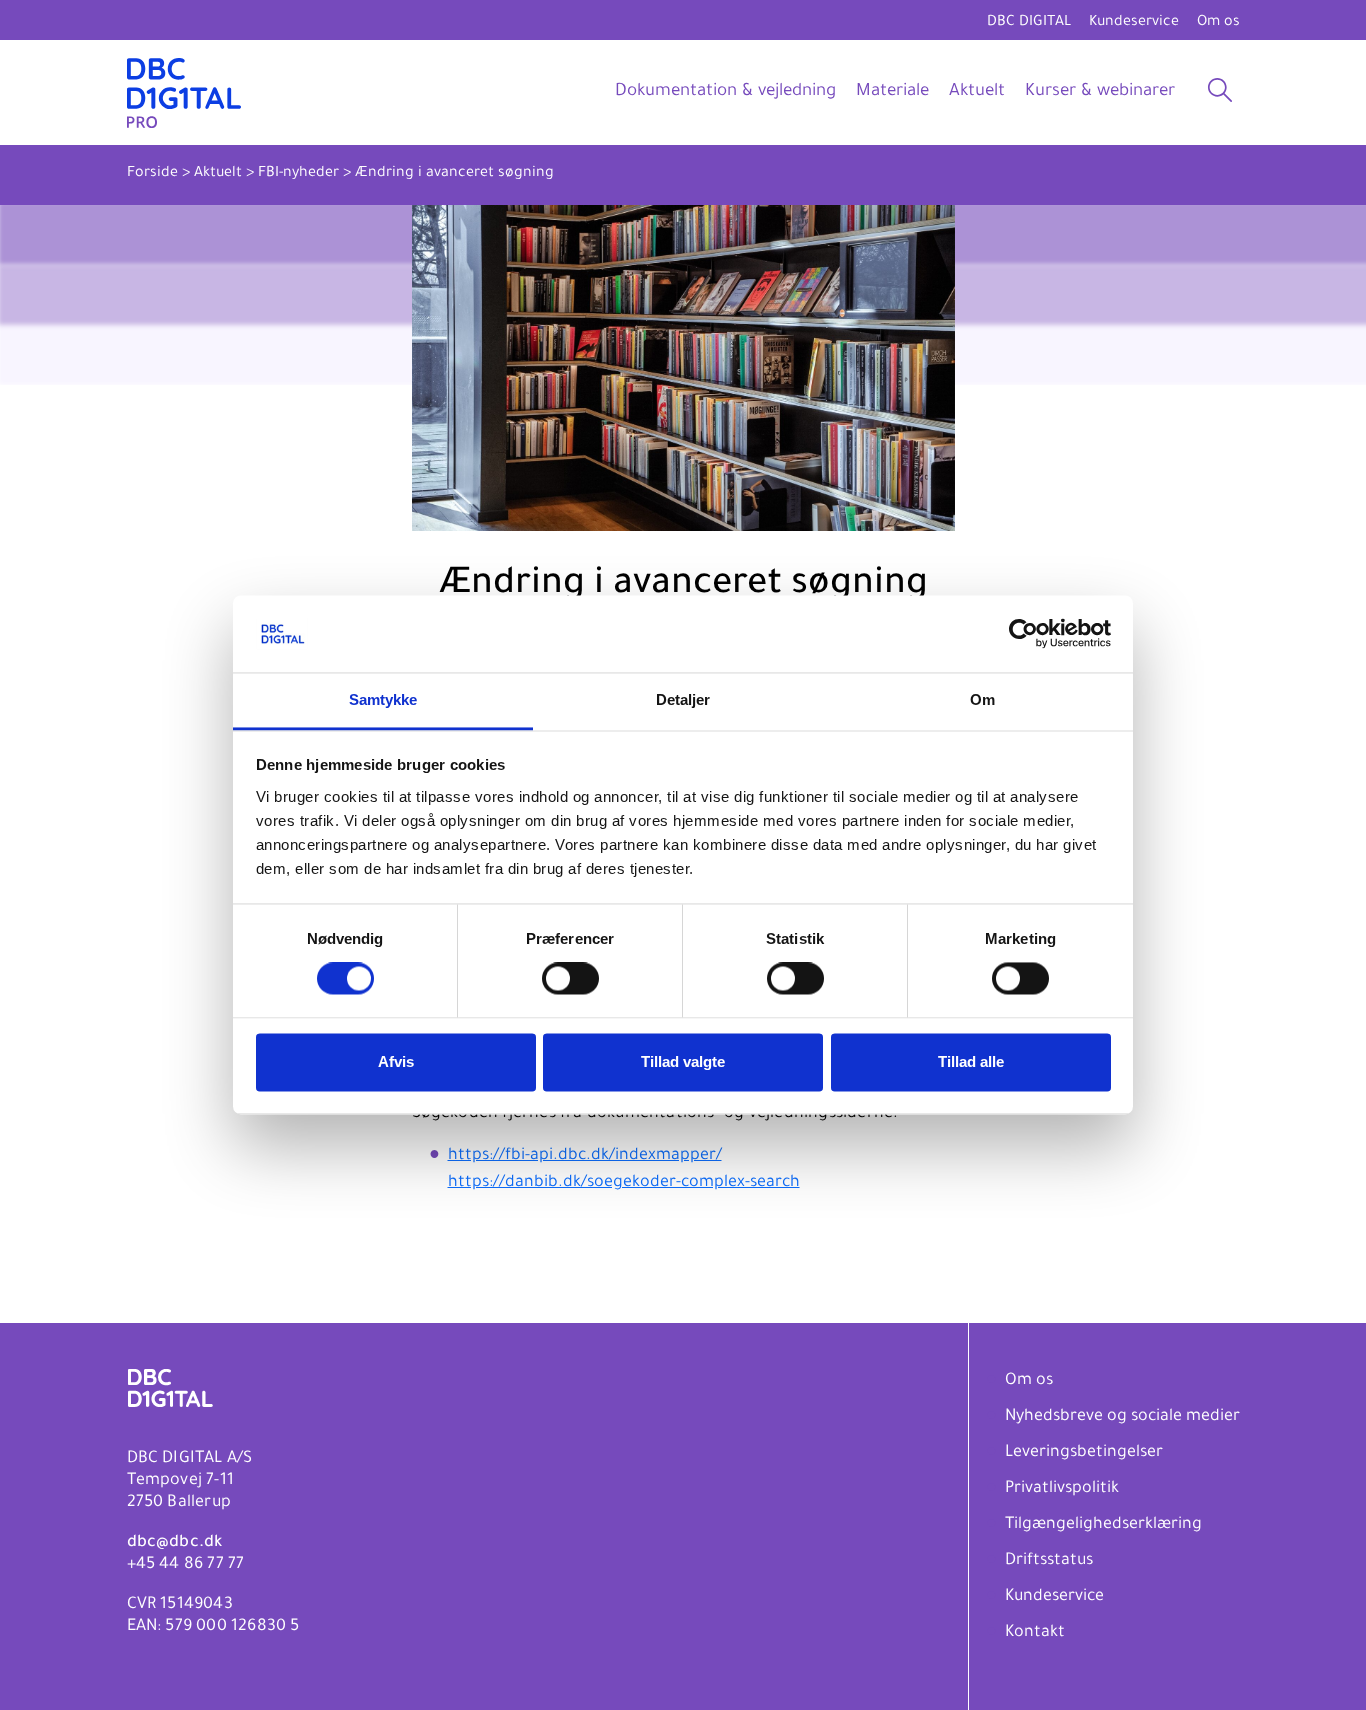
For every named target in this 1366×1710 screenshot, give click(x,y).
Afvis (396, 1061)
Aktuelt (977, 92)
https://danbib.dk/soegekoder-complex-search (624, 1183)
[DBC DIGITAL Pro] (184, 92)
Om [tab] (982, 699)
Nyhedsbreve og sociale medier (1122, 1417)
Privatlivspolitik (1062, 1489)
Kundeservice (1134, 23)
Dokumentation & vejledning (725, 92)
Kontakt (1035, 1633)
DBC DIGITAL (1029, 23)
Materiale (892, 92)
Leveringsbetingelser (1084, 1453)
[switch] (570, 979)
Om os (1218, 23)
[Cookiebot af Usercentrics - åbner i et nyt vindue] (1023, 634)
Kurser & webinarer (1100, 92)
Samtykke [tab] (383, 699)
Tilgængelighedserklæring (1103, 1525)
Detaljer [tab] (683, 699)
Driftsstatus (1049, 1561)
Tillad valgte (683, 1061)
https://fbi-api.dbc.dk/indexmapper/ (585, 1156)
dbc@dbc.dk (175, 1543)
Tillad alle (971, 1061)
